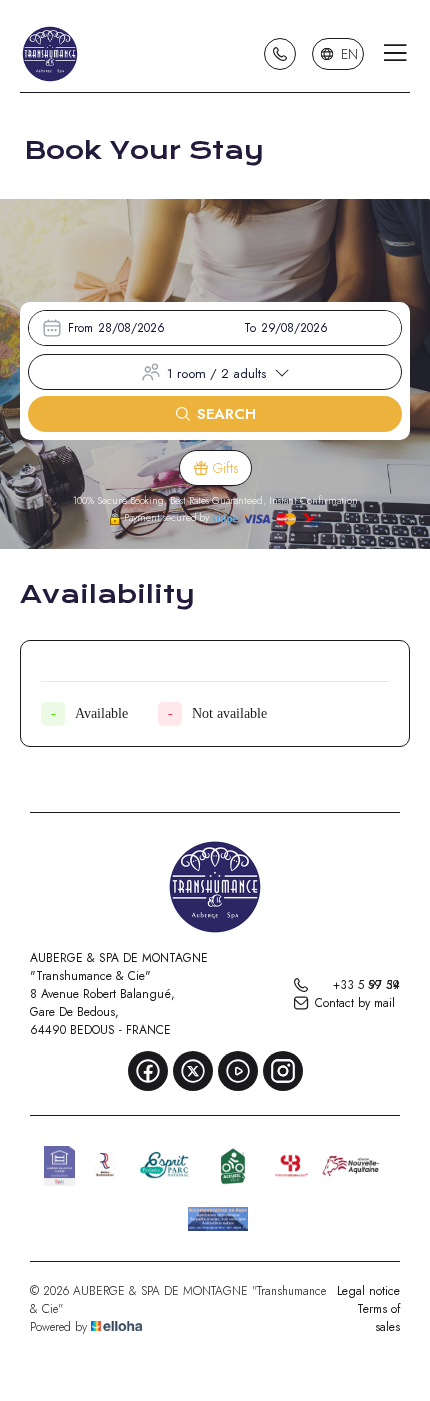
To (250, 328)
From (80, 328)
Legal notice (368, 1291)
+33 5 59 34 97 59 (366, 985)
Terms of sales (378, 1318)
